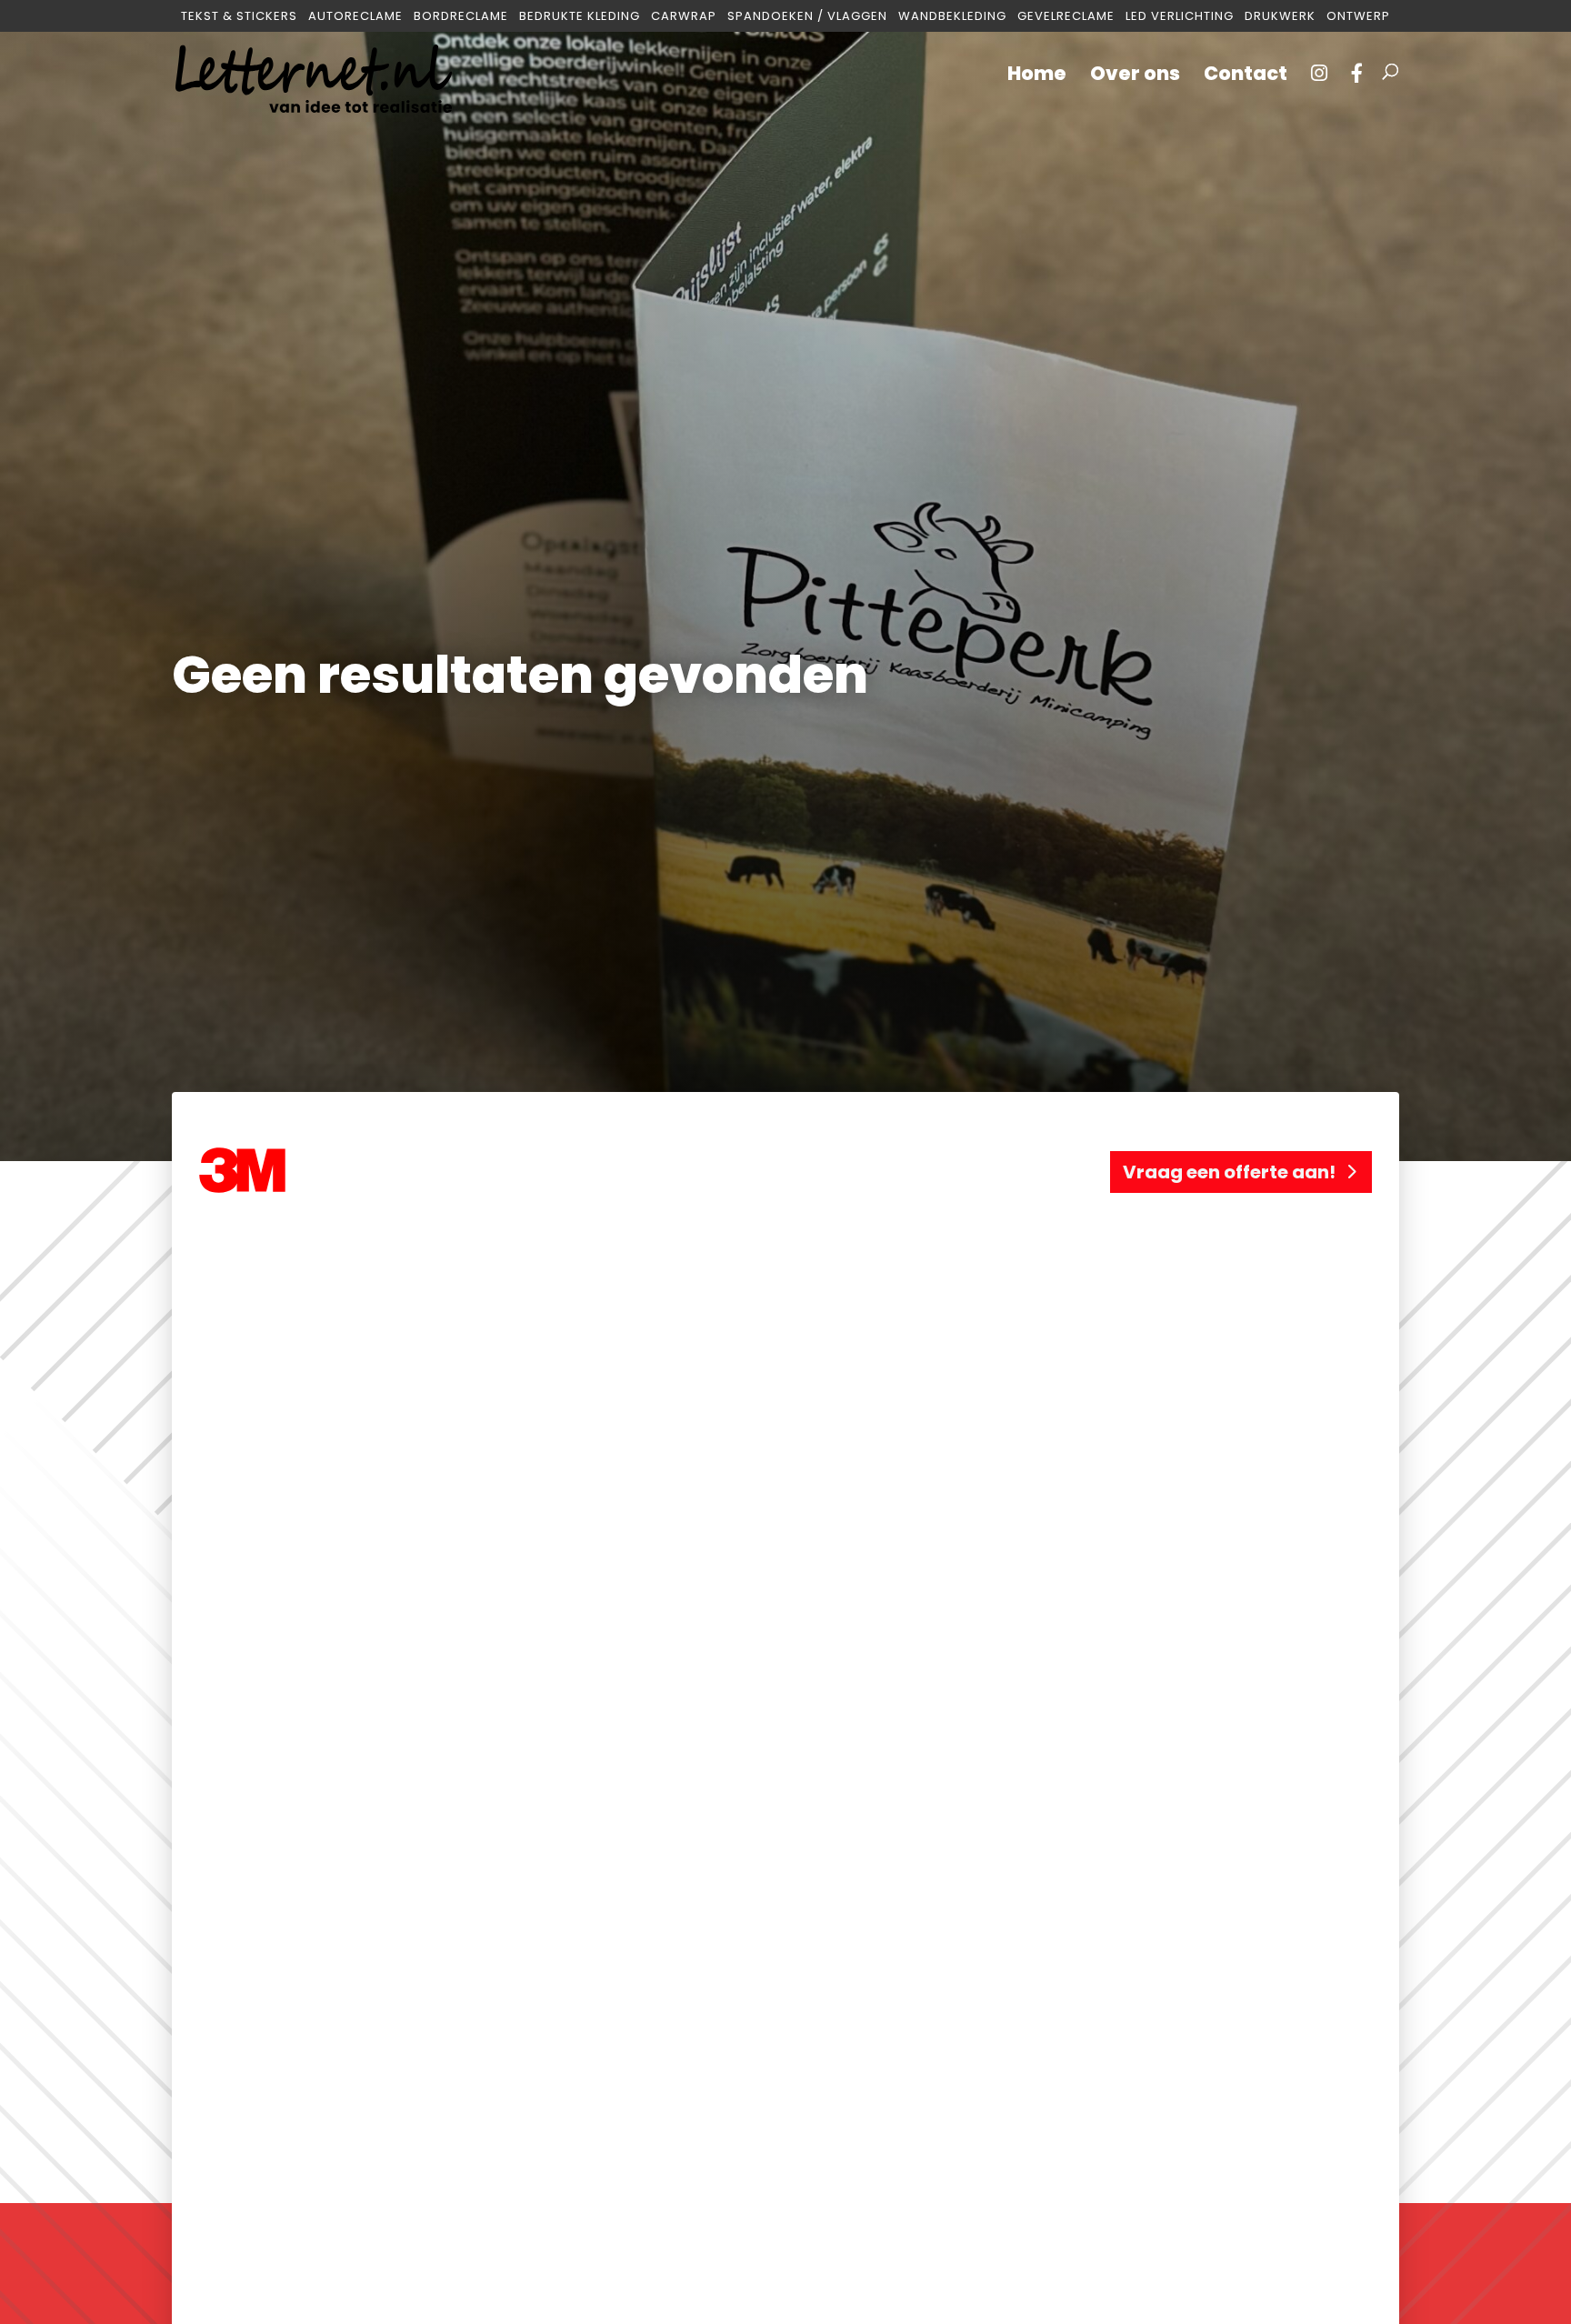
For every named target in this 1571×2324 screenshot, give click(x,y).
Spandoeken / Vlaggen (807, 17)
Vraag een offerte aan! (1229, 1172)
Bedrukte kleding (580, 17)
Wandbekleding (952, 17)
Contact (1246, 77)
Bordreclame (461, 17)
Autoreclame (355, 17)
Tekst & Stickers (239, 17)
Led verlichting (1180, 17)
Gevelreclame (1066, 17)
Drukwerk (1280, 17)
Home (1037, 77)
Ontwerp (1358, 17)
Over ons (1135, 77)
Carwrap (684, 17)
